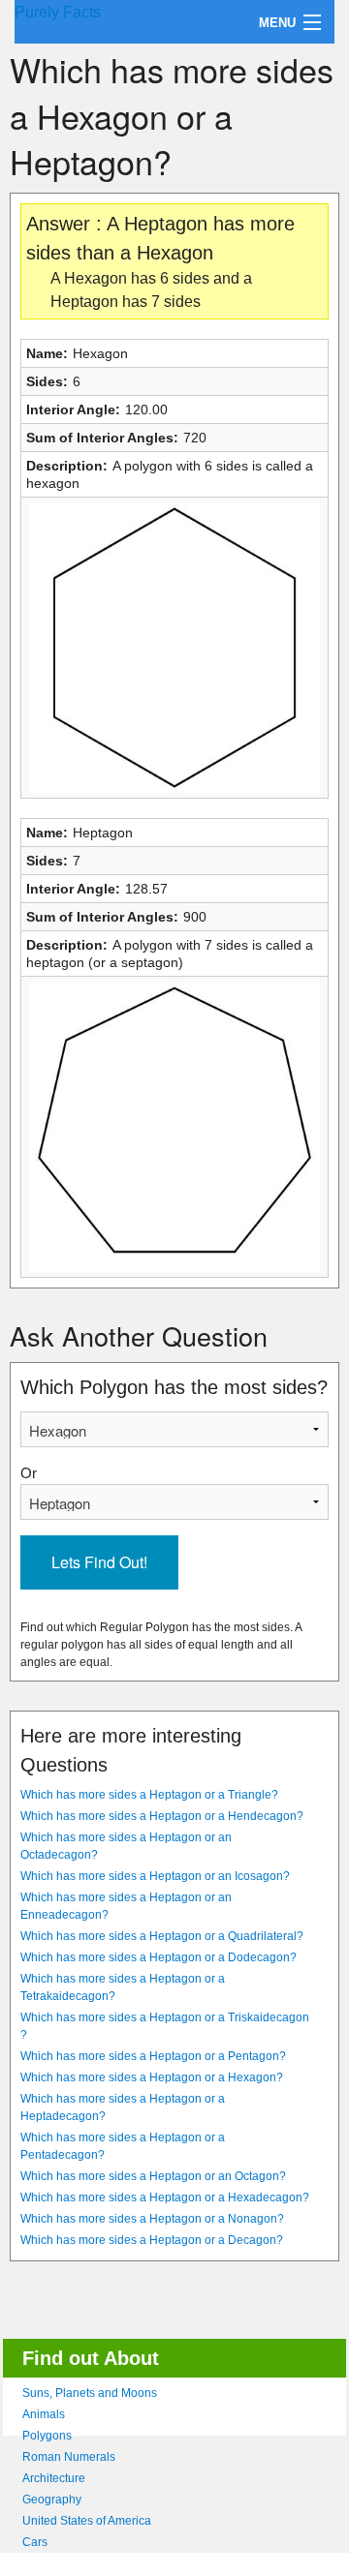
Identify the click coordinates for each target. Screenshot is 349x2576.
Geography (52, 2500)
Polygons (47, 2436)
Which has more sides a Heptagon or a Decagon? (152, 2240)
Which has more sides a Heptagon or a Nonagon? (152, 2219)
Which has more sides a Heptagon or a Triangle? (149, 1795)
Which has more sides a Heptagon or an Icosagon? (155, 1876)
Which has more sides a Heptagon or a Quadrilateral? (162, 1936)
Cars (35, 2542)
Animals (44, 2414)
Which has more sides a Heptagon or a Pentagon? (153, 2056)
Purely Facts (58, 12)
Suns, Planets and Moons (90, 2393)
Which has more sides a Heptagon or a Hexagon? (152, 2077)
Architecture (54, 2478)
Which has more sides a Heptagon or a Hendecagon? (162, 1816)
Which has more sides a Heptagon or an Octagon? (153, 2176)
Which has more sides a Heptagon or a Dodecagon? (159, 1957)
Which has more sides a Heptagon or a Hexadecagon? (165, 2197)
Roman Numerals (69, 2457)
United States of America (87, 2521)
